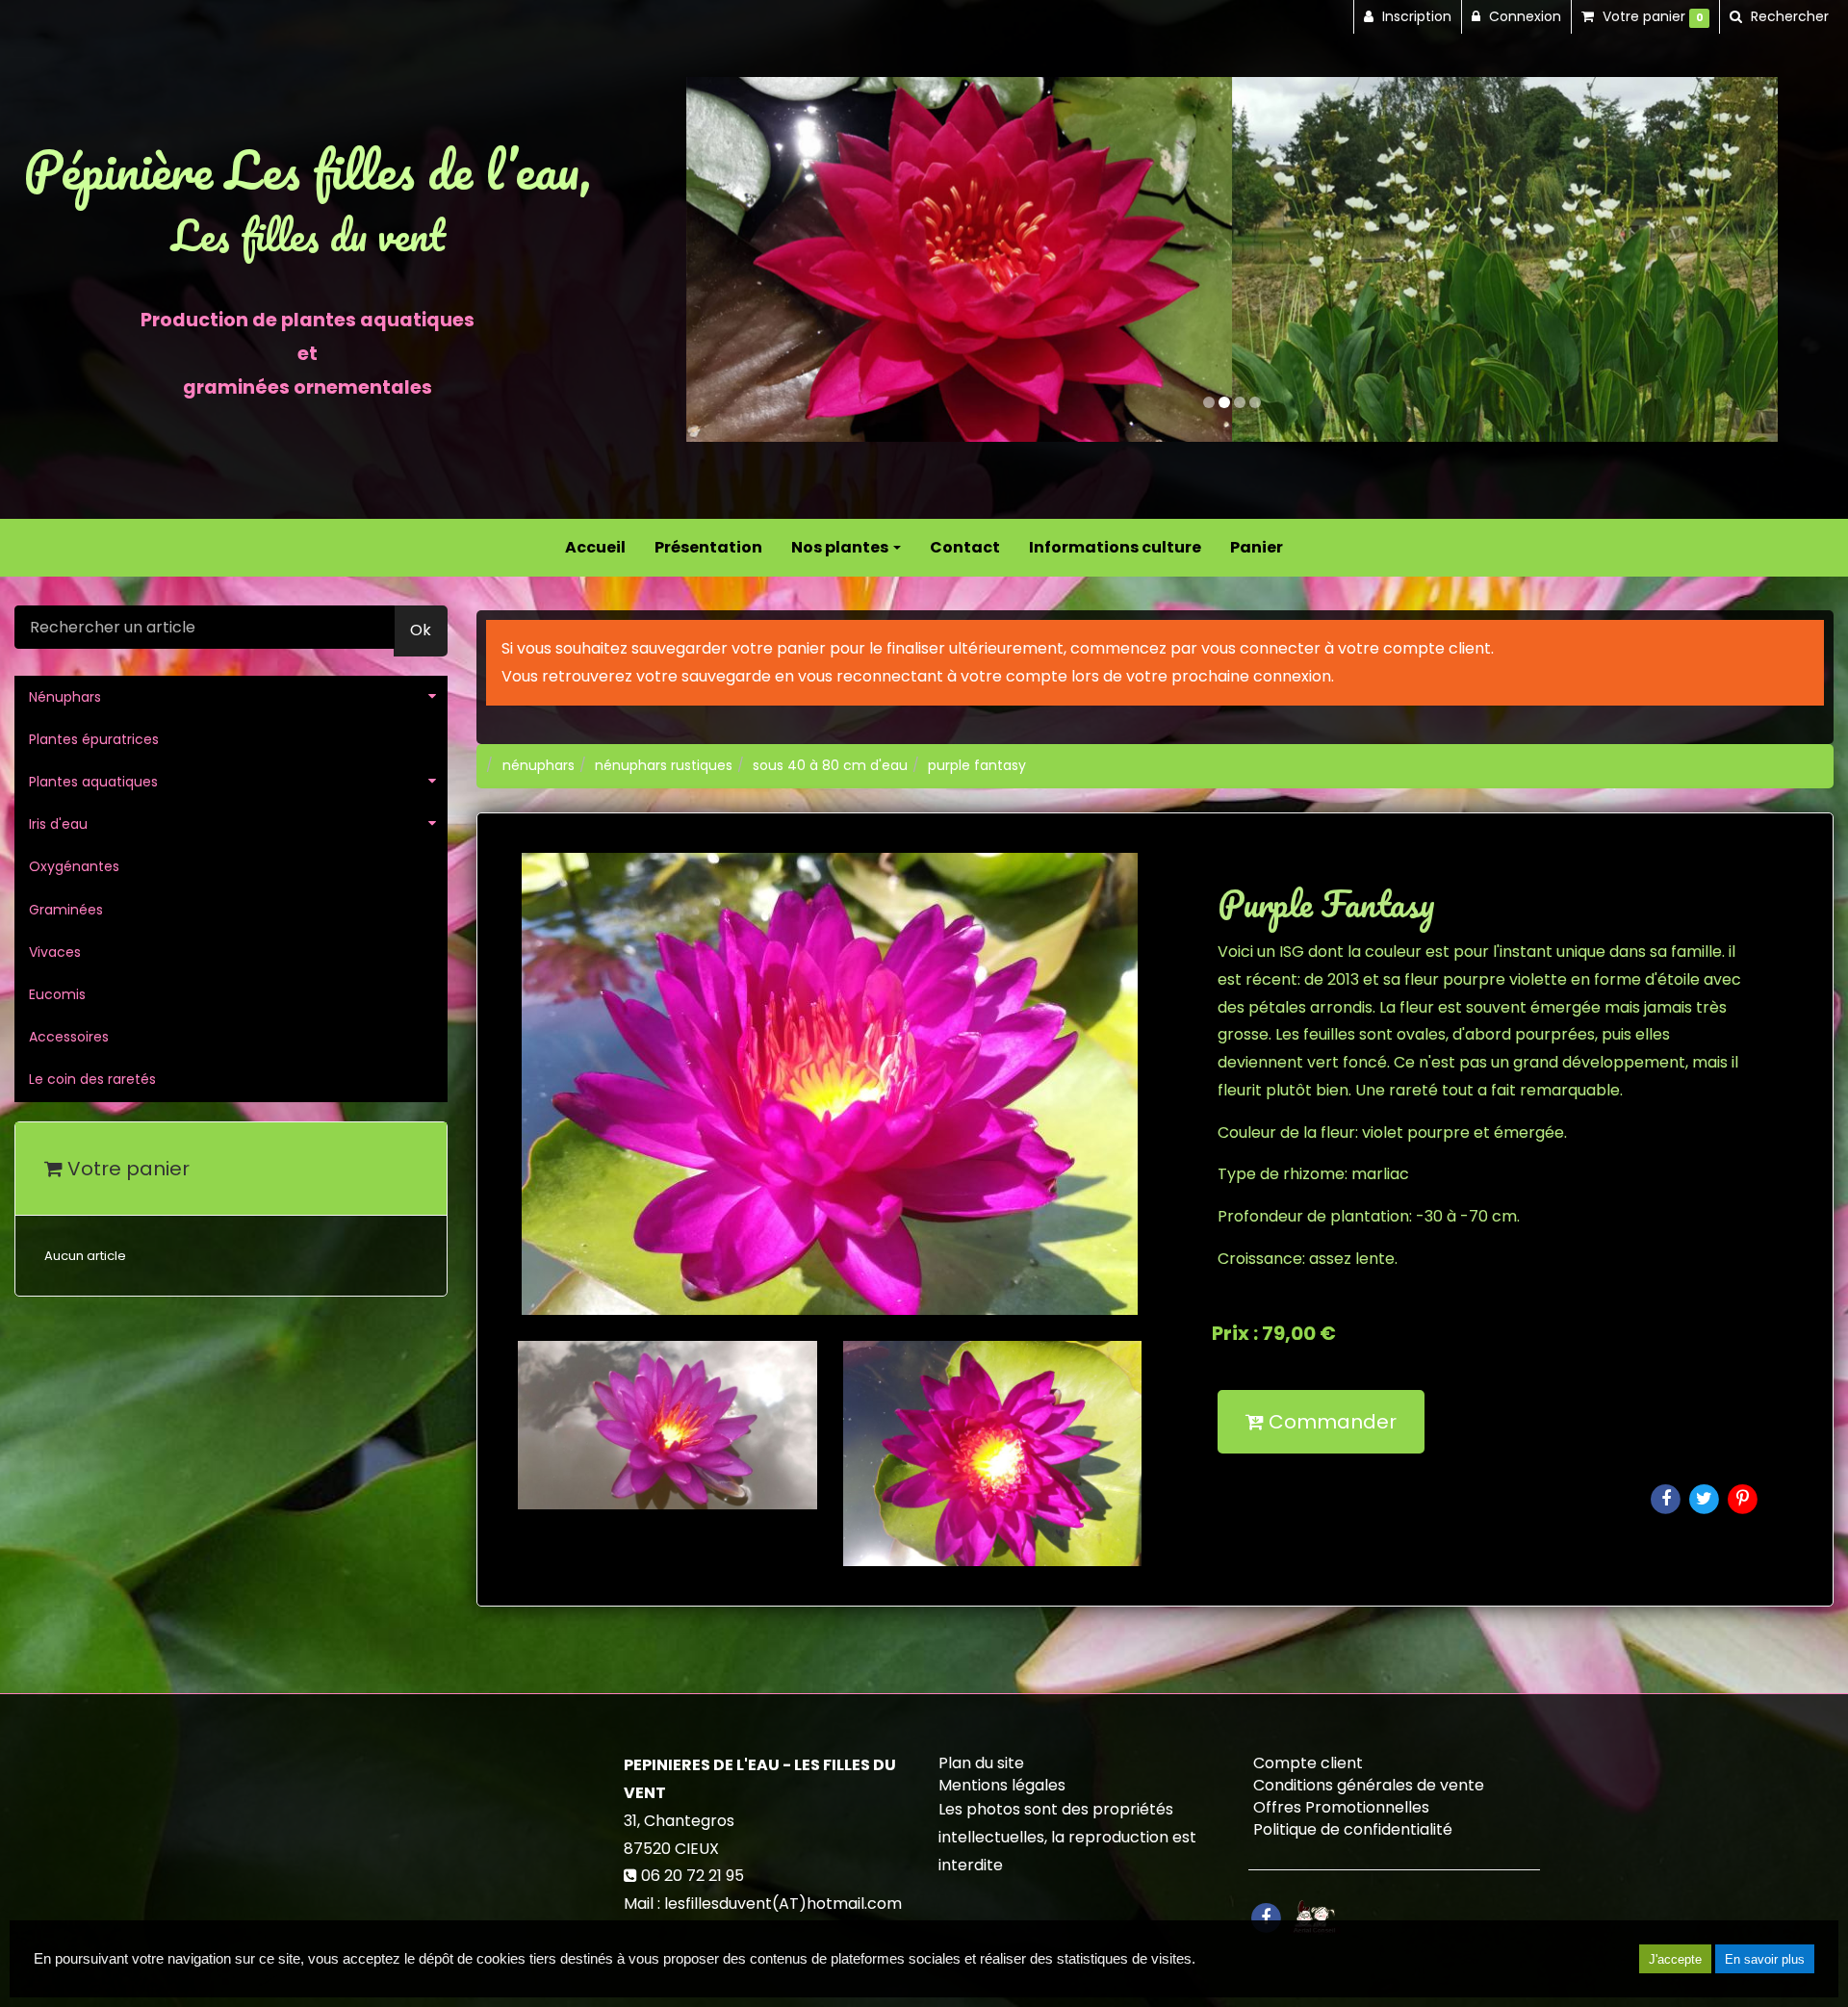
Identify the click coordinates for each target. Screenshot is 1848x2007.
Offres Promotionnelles (1341, 1807)
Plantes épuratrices (94, 739)
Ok (421, 630)
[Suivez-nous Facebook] (1266, 1916)
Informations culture (1115, 547)
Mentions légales (1002, 1785)
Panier (1257, 547)
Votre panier (126, 1169)
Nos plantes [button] (841, 547)
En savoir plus (1765, 1959)
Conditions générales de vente (1369, 1785)
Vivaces (55, 952)
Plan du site (981, 1763)
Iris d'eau (58, 824)
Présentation (708, 547)
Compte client (1308, 1763)
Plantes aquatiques (93, 782)
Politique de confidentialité (1353, 1829)
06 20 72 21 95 (693, 1876)
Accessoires (69, 1037)
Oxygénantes (74, 866)
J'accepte (1675, 1959)
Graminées (66, 910)
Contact (965, 547)
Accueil (595, 547)
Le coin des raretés (92, 1079)
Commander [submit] (1330, 1422)
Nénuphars (65, 697)
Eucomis (57, 994)
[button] (741, 259)
